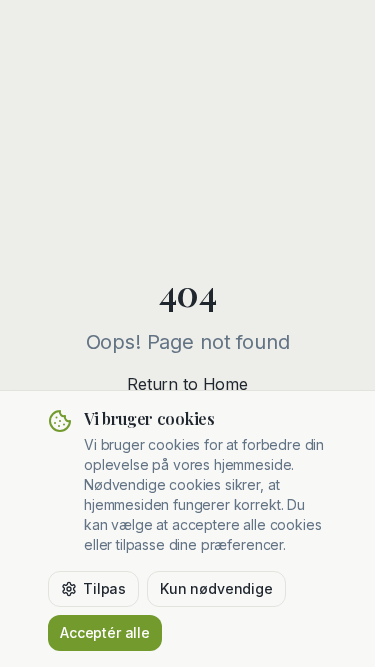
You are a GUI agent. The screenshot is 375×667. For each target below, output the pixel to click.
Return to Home (187, 384)
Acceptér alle (105, 632)
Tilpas (104, 588)
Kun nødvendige (216, 588)
